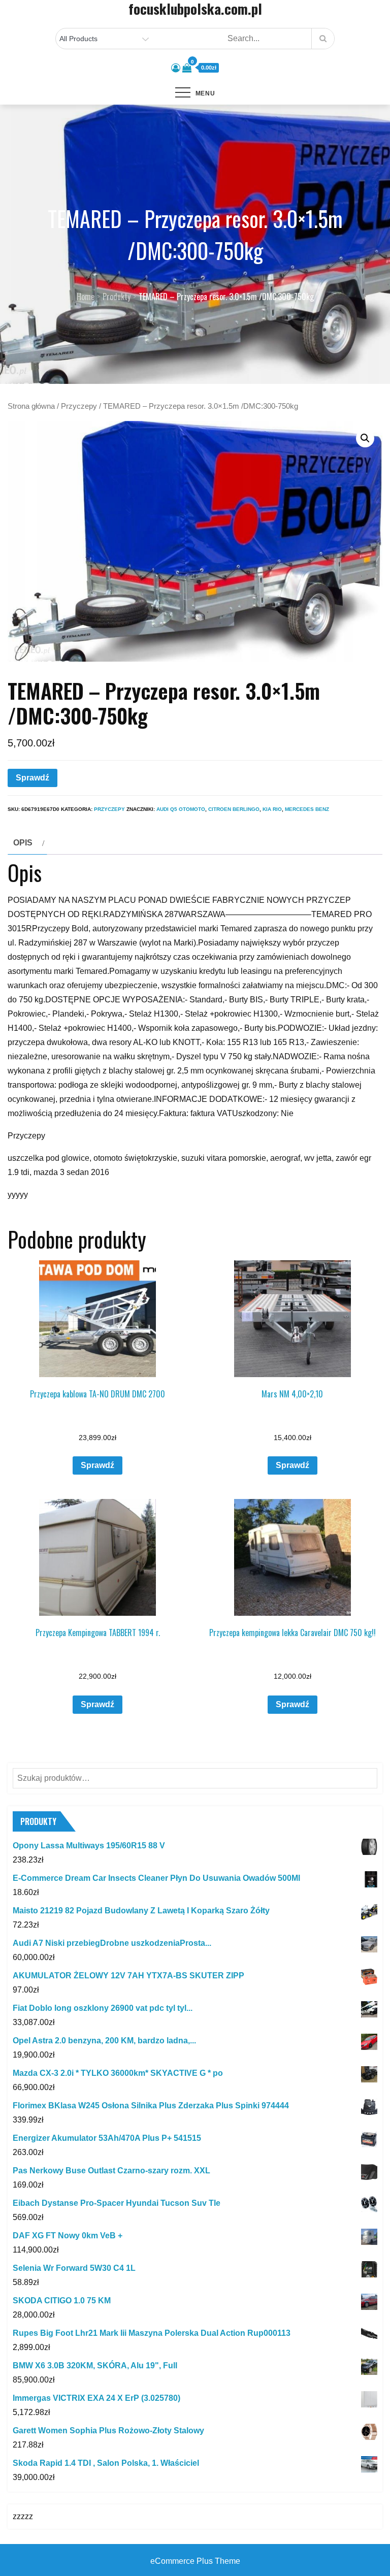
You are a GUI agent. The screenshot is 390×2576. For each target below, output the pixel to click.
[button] (365, 438)
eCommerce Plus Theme (195, 2561)
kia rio (272, 809)
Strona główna (31, 406)
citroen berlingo (234, 809)
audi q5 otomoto (181, 809)
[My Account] (176, 68)
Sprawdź (32, 778)
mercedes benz (307, 809)
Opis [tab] (23, 843)
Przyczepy (79, 406)
